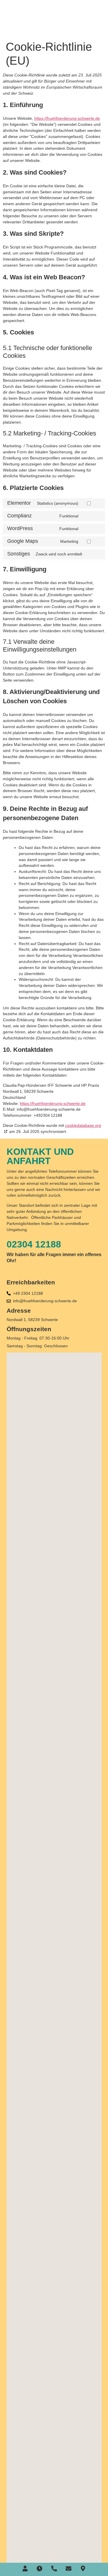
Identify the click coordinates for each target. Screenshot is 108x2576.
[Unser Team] (25, 2568)
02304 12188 (34, 1244)
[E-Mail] (69, 2568)
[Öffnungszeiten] (39, 2568)
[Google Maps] (83, 2568)
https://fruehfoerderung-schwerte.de (67, 118)
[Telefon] (54, 2568)
